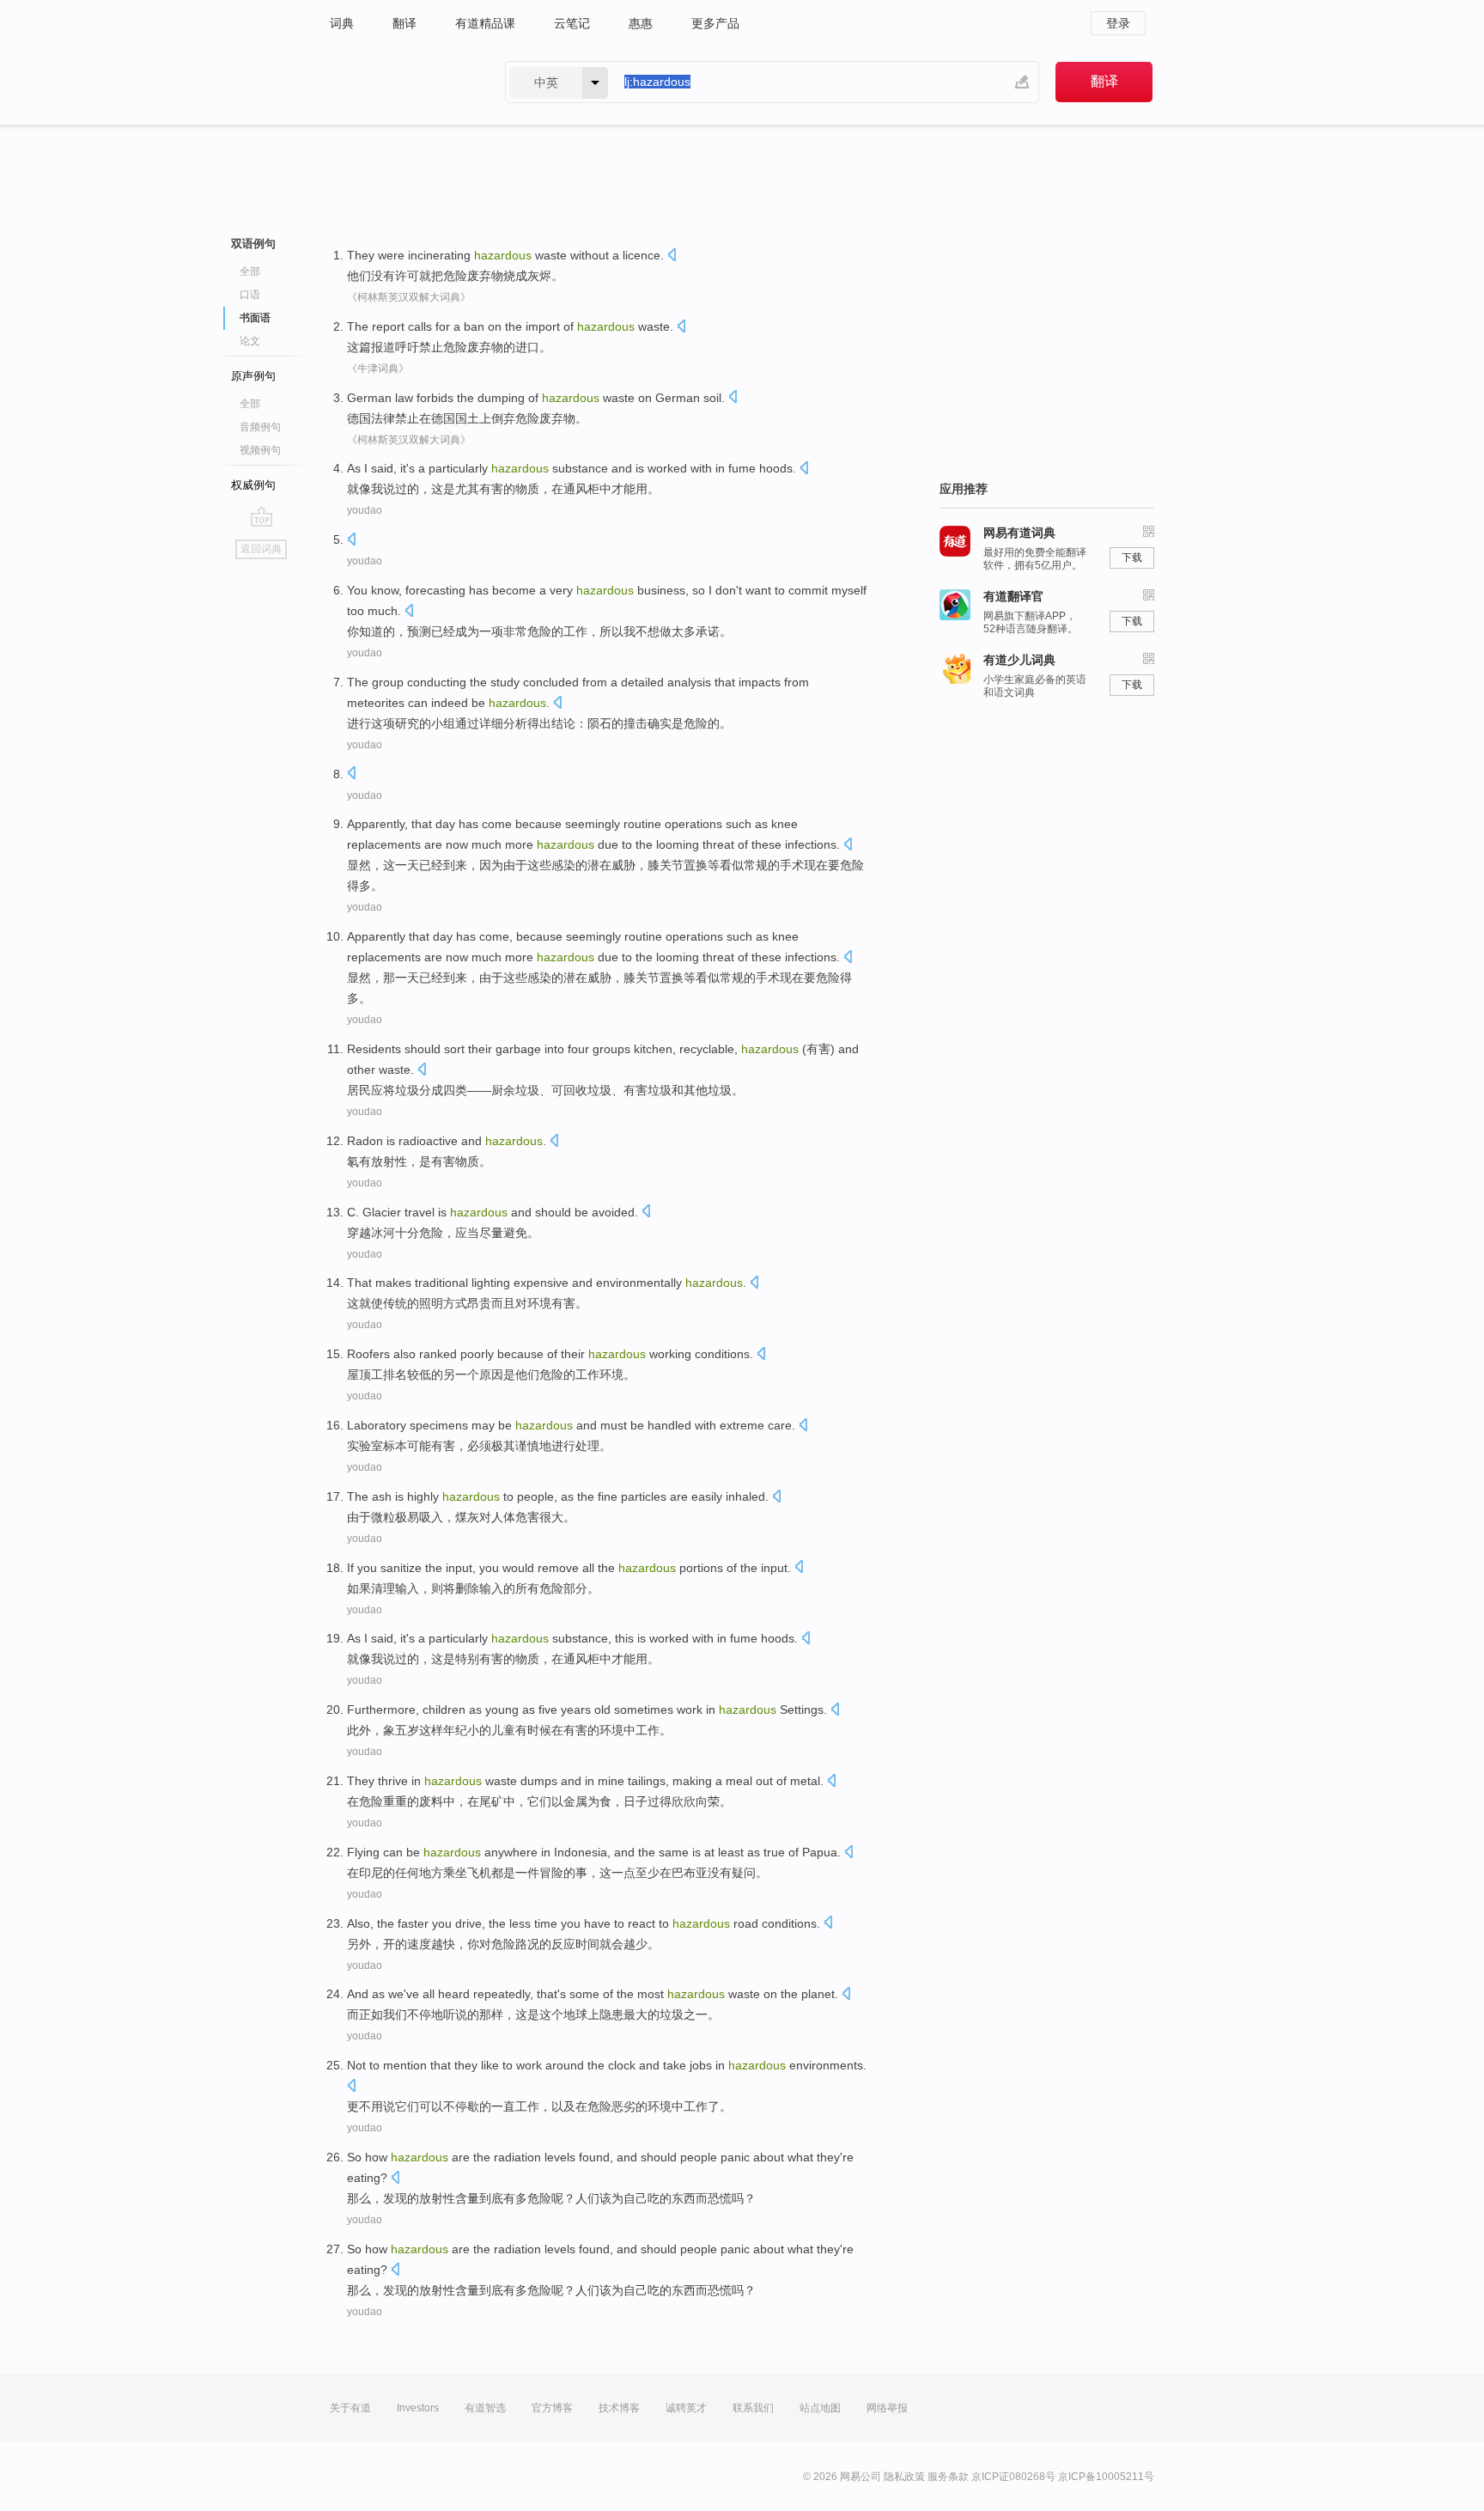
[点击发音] (672, 256)
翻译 (404, 23)
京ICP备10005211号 (1106, 2477)
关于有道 (350, 2408)
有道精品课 (485, 23)
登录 (1118, 23)
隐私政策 (904, 2477)
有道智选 (485, 2408)
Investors (418, 2408)
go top (262, 516)
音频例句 (260, 427)
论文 (250, 341)
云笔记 (572, 23)
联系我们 (753, 2408)
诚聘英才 (686, 2408)
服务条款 (948, 2477)
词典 (342, 23)
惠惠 (641, 23)
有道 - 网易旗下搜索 (400, 82)
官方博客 (552, 2408)
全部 (250, 271)
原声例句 (253, 376)
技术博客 (619, 2408)
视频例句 (260, 450)
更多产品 (715, 23)
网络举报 (887, 2408)
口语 (250, 295)
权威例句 (253, 485)
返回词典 (261, 549)
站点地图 (820, 2408)
